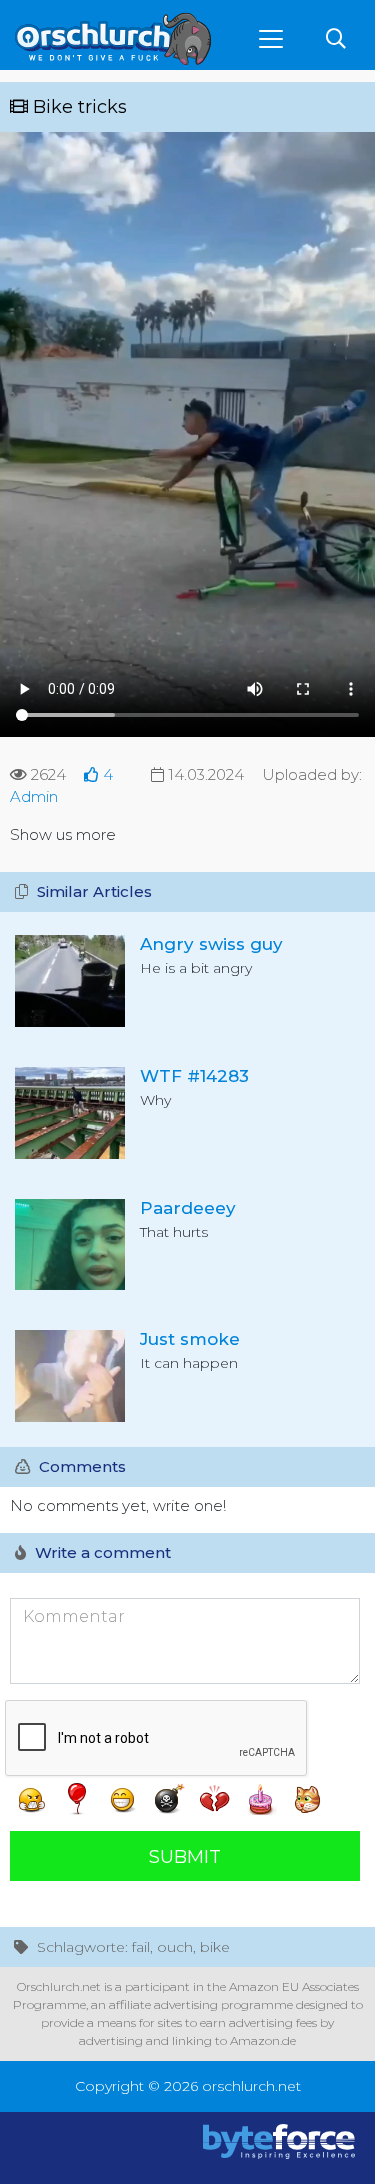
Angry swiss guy (211, 944)
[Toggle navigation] (271, 39)
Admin (34, 796)
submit (185, 1857)
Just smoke (190, 1339)
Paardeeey (188, 1208)
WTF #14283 (194, 1076)
